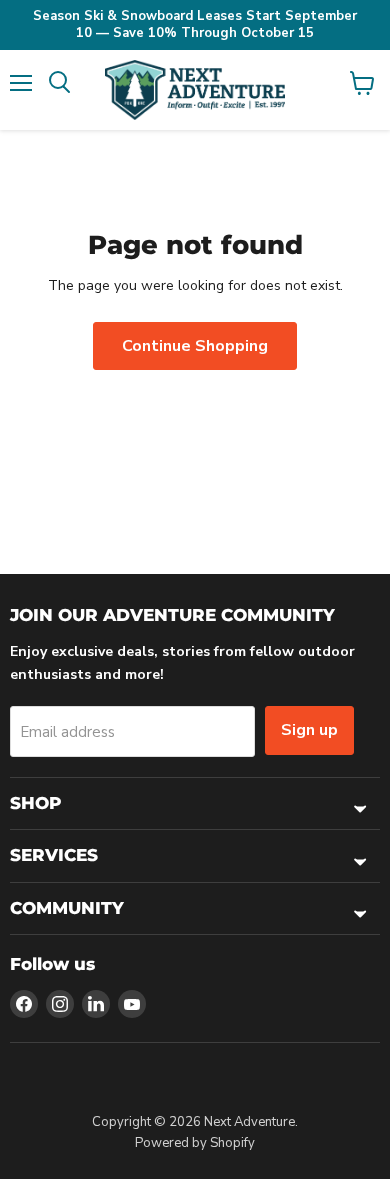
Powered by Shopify (195, 1143)
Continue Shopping (195, 346)
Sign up (309, 730)
